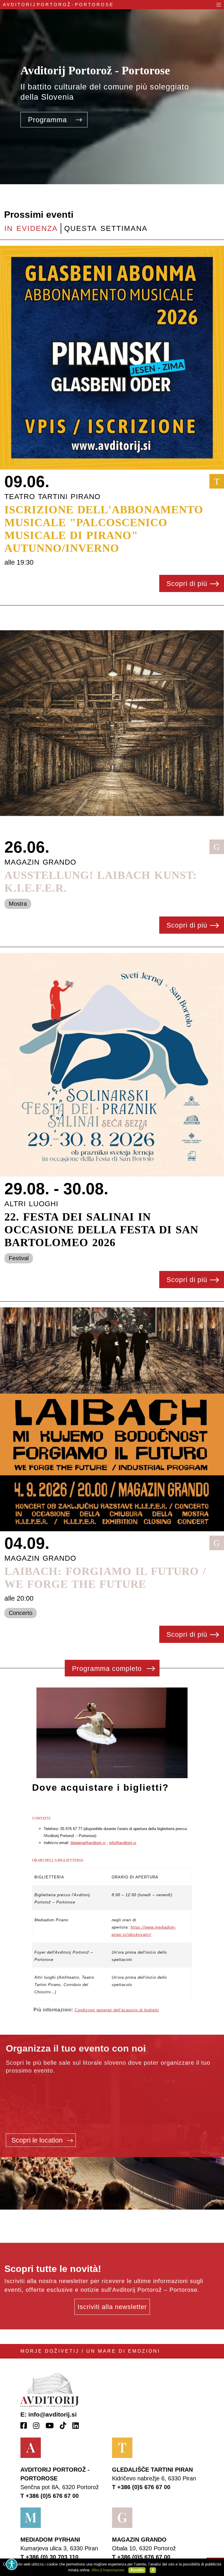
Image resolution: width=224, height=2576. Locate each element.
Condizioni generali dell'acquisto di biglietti (117, 2010)
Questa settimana (106, 228)
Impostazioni (113, 2570)
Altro (96, 2570)
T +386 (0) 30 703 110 (49, 2557)
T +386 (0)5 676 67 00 (50, 2496)
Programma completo (108, 1669)
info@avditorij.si (123, 1843)
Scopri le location (38, 2140)
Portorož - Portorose (58, 5)
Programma (49, 120)
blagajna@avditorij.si (88, 1843)
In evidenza (31, 228)
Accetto (137, 2570)
